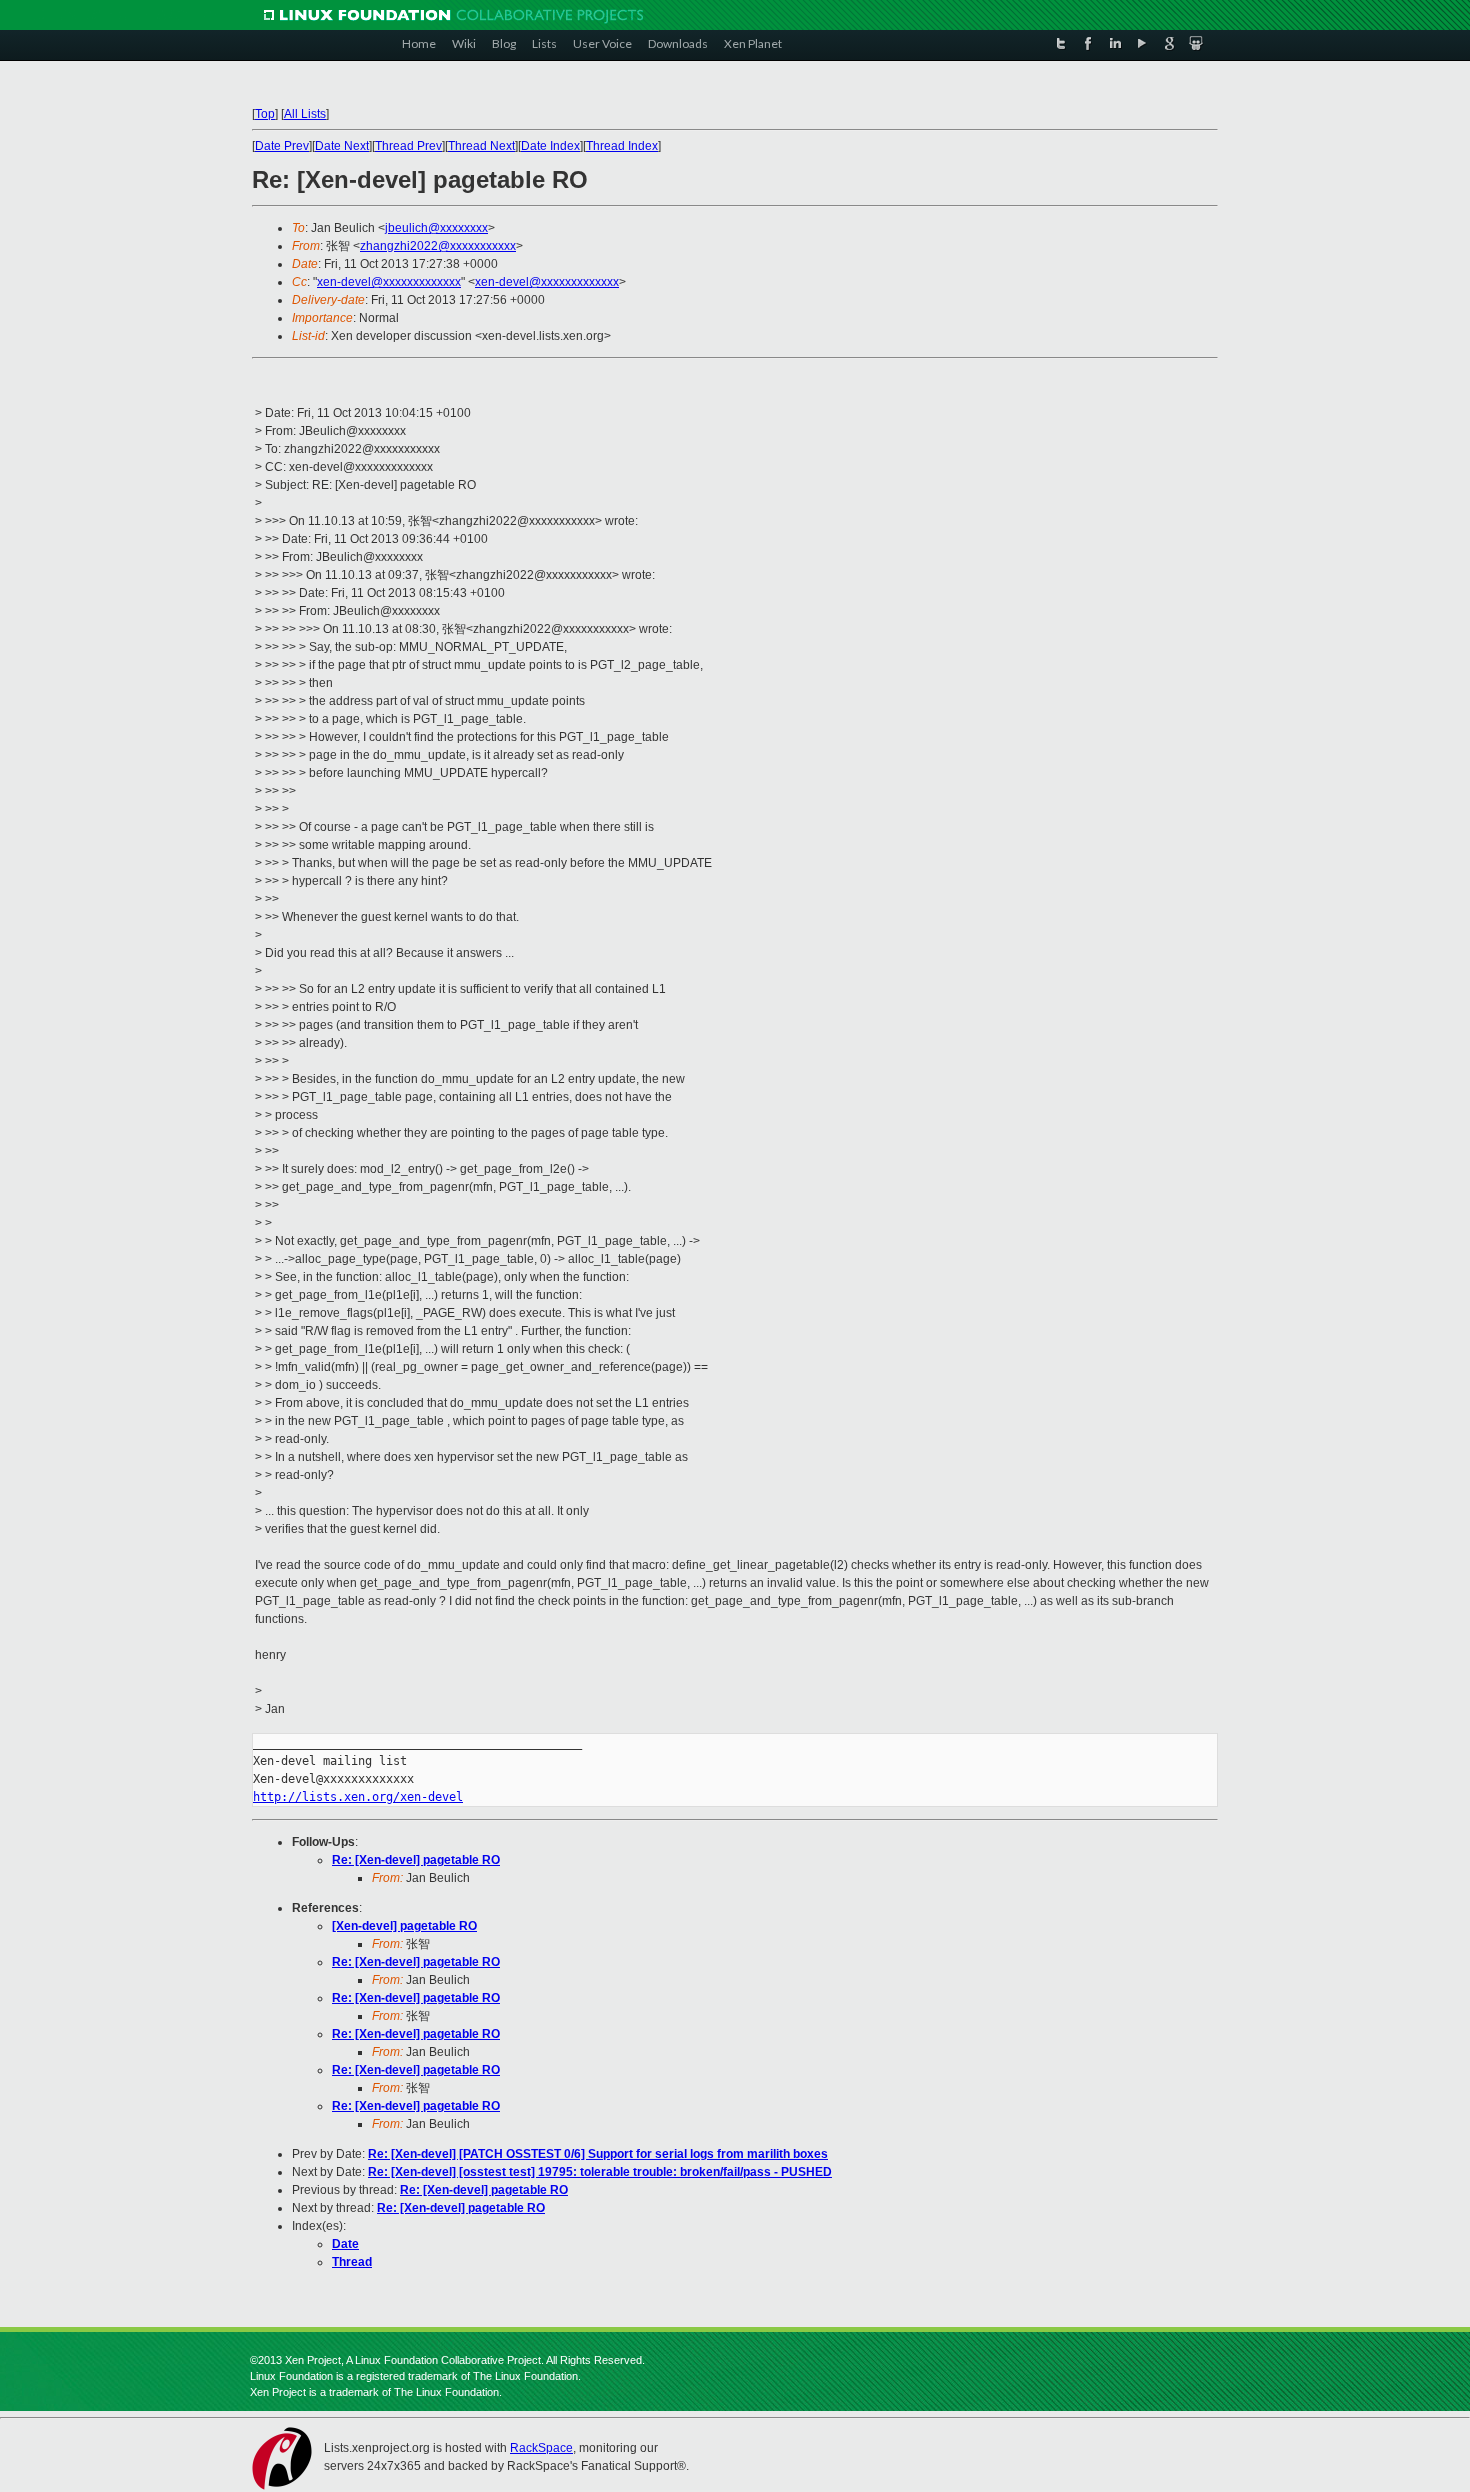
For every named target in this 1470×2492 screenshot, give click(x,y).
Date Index (550, 146)
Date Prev (282, 146)
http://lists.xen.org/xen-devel (358, 1797)
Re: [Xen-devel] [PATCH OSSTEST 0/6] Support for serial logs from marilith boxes (598, 2154)
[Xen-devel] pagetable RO (404, 1926)
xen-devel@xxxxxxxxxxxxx (389, 282)
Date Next (342, 146)
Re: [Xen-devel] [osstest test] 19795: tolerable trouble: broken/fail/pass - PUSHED (600, 2172)
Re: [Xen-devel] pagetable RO (416, 1860)
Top (265, 114)
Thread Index (622, 146)
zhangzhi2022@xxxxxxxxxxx (438, 246)
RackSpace (541, 2448)
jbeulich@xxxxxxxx (436, 228)
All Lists (305, 114)
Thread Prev (408, 146)
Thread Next (481, 146)
